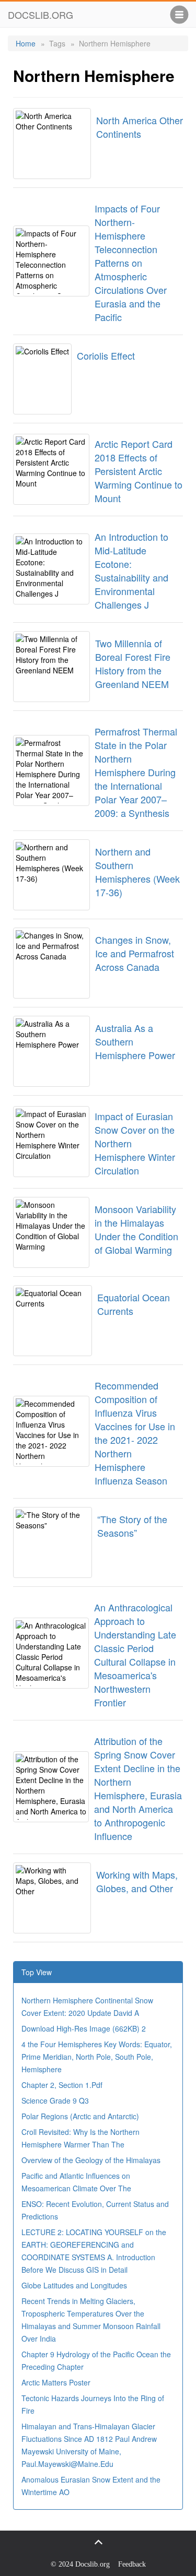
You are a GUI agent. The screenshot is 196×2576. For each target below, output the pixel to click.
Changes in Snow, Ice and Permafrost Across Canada (135, 953)
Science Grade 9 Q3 (55, 2100)
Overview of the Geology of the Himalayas (91, 2160)
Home (26, 43)
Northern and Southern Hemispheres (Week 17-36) (137, 872)
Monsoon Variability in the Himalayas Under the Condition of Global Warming (136, 1229)
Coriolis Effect (106, 355)
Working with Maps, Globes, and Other (137, 1881)
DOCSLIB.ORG (41, 15)
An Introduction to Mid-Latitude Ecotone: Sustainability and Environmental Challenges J (131, 571)
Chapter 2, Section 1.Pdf (62, 2085)
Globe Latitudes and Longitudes (74, 2285)
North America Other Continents (140, 127)
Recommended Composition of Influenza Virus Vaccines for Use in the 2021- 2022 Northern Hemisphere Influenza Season (135, 1433)
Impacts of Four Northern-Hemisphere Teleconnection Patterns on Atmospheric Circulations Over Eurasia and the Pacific (131, 263)
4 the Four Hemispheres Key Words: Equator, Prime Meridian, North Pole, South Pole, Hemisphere (97, 2057)
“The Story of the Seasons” (132, 1526)
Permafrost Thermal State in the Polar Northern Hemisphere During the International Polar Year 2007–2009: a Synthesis (136, 772)
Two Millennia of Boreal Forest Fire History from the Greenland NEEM (133, 663)
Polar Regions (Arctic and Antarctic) (80, 2116)
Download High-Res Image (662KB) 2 (84, 2028)
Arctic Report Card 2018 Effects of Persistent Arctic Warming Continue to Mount (139, 471)
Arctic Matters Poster (56, 2382)
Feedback (132, 2564)
